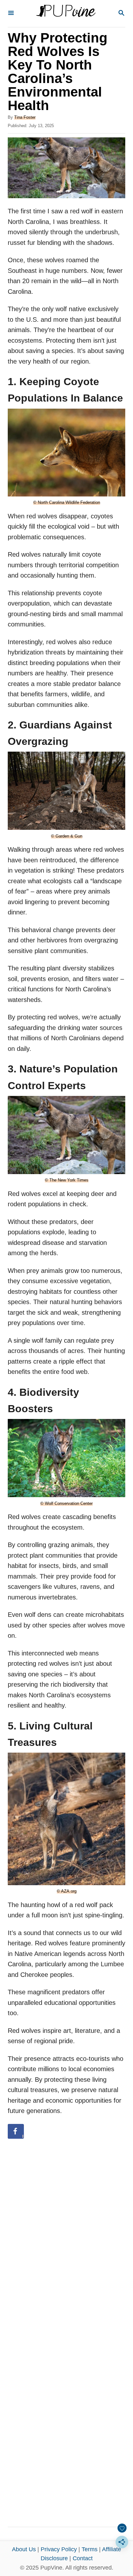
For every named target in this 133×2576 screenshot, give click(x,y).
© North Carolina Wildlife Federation (67, 502)
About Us (24, 2549)
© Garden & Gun (67, 836)
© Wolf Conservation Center (66, 1503)
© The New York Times (67, 1180)
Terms (90, 2549)
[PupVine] (66, 14)
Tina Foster (25, 117)
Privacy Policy (59, 2549)
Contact (83, 2558)
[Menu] (11, 13)
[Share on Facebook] (16, 2131)
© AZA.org (67, 1891)
